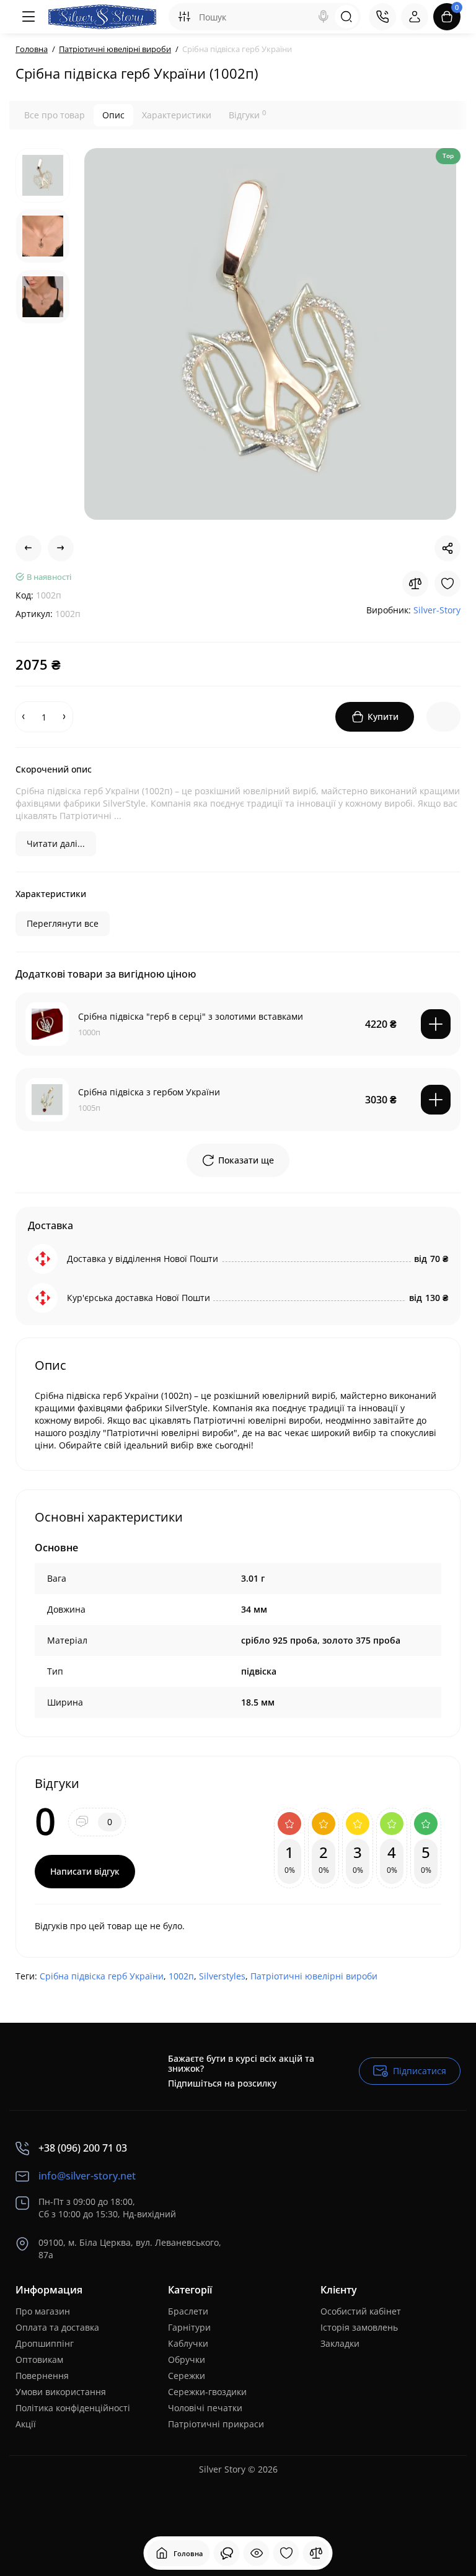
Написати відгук (85, 1871)
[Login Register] (415, 17)
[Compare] (415, 584)
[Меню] (29, 17)
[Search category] (184, 17)
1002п (181, 1976)
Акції (26, 2424)
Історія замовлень (359, 2327)
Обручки (187, 2359)
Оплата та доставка (57, 2327)
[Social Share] (447, 548)
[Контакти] (382, 17)
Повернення (42, 2376)
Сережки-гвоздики (207, 2392)
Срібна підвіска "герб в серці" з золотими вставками (191, 1016)
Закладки (340, 2343)
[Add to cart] (436, 1024)
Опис (113, 115)
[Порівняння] (316, 2553)
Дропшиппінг (45, 2343)
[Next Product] (61, 548)
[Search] (324, 17)
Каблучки (188, 2343)
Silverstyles (222, 1976)
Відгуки (247, 115)
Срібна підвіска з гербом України (149, 1092)
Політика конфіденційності (73, 2408)
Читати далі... (56, 843)
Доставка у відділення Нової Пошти (143, 1259)
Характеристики (177, 115)
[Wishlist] (447, 584)
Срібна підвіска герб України (102, 1976)
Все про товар (55, 115)
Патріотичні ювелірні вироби (314, 1976)
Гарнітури (189, 2327)
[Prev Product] (29, 548)
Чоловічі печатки (205, 2408)
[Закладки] (286, 2553)
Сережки (187, 2376)
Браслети (188, 2311)
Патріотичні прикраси (216, 2424)
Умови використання (61, 2392)
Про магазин (43, 2311)
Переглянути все (63, 923)
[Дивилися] (227, 2553)
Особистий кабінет (361, 2311)
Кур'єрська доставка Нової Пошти (139, 1298)
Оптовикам (39, 2359)
